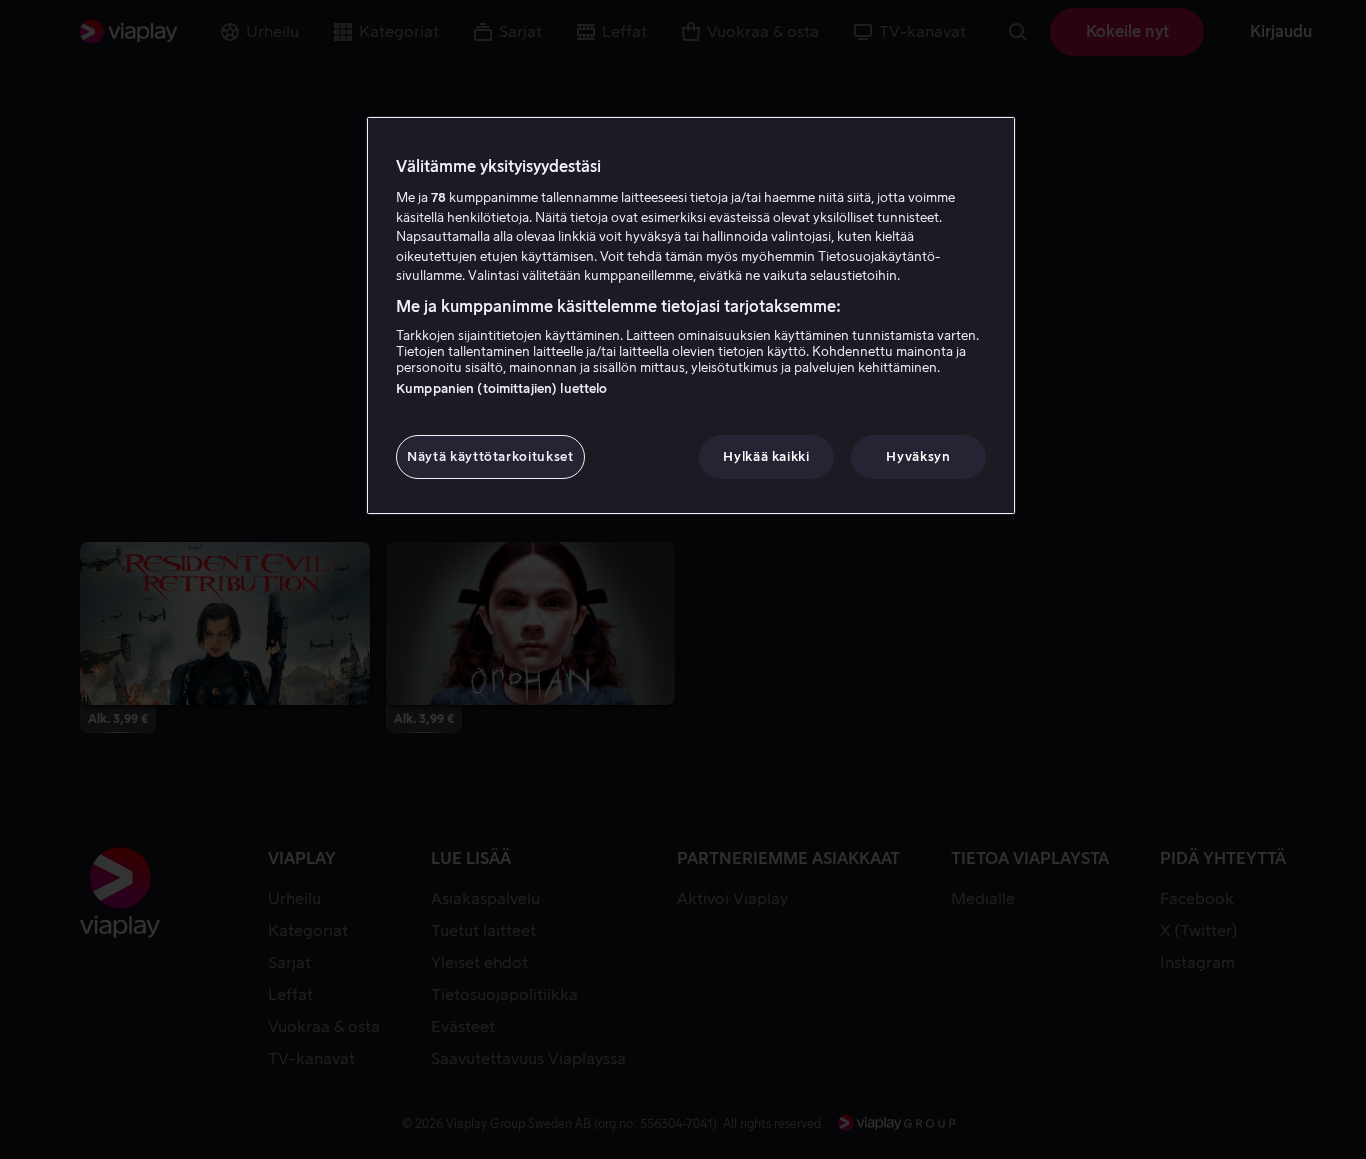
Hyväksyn (918, 456)
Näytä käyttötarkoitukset (490, 456)
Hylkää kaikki (766, 456)
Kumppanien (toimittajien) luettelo (501, 388)
